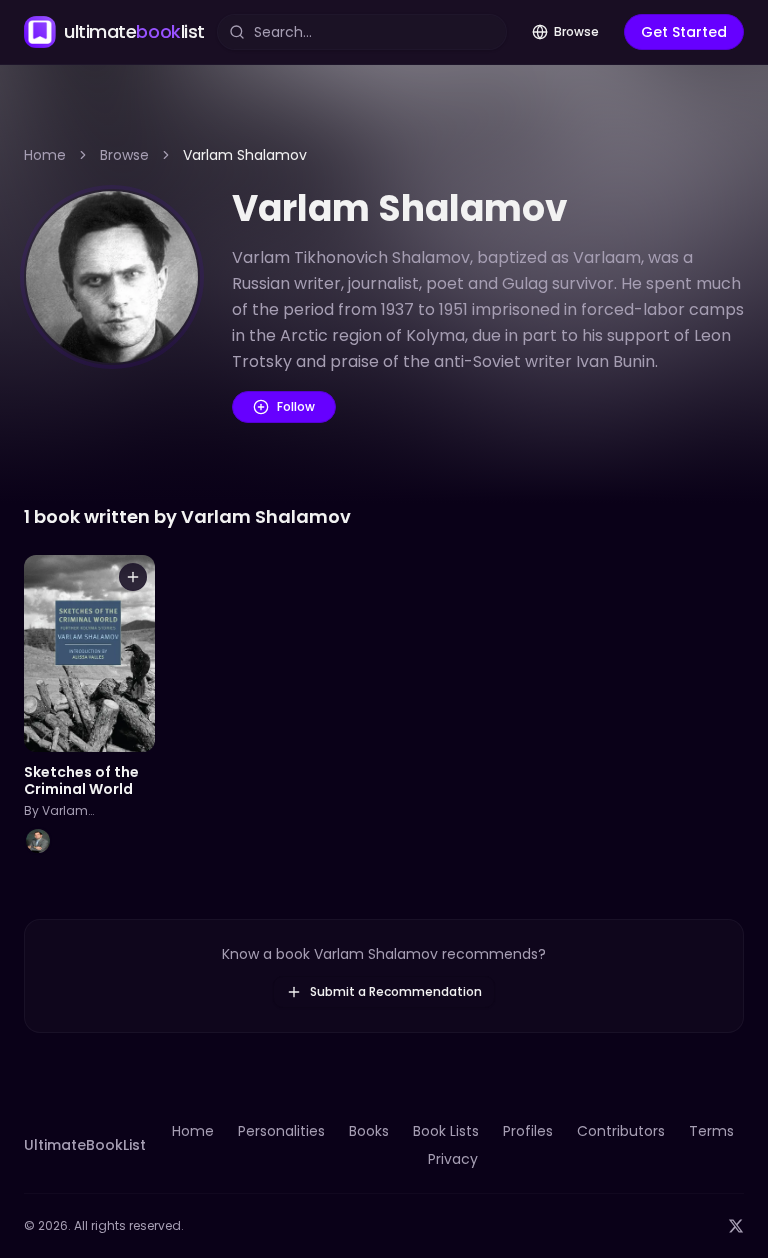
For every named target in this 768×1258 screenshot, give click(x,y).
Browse (576, 31)
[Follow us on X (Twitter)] (736, 1226)
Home (45, 155)
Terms (711, 1131)
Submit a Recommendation (396, 991)
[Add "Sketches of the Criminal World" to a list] (133, 577)
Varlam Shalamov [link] (245, 155)
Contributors (621, 1131)
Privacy (453, 1159)
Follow (296, 406)
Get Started (684, 32)
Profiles (528, 1131)
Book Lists (446, 1131)
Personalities (281, 1131)
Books (369, 1131)
